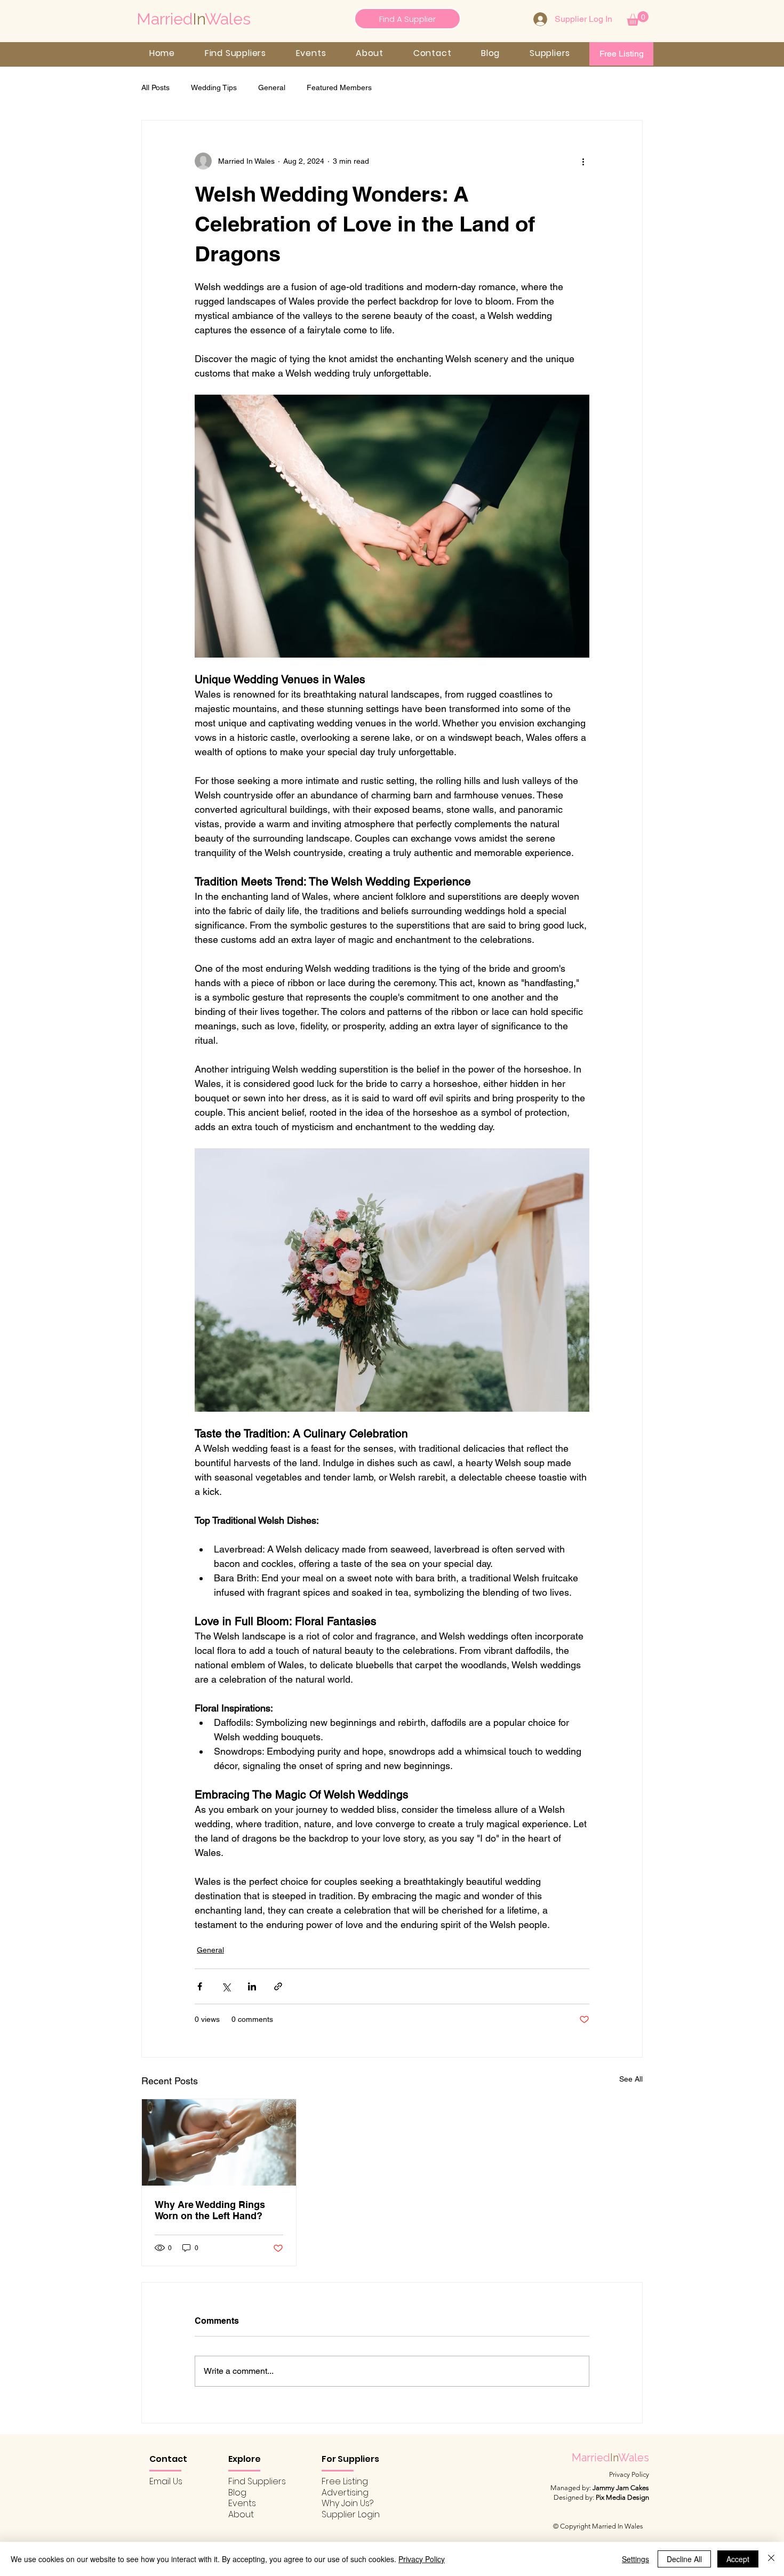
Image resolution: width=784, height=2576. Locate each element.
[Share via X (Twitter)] (226, 1986)
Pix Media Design (622, 2497)
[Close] (771, 2559)
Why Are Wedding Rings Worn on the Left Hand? (210, 2210)
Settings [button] (635, 2559)
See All (631, 2079)
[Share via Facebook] (200, 1986)
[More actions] (583, 161)
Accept (738, 2559)
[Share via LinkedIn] (252, 1986)
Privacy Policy (422, 2559)
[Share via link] (278, 1986)
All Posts (155, 87)
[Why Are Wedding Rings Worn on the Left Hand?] (219, 2142)
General (272, 87)
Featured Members (339, 87)
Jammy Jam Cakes (621, 2488)
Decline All (684, 2559)
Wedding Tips (214, 87)
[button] (638, 18)
